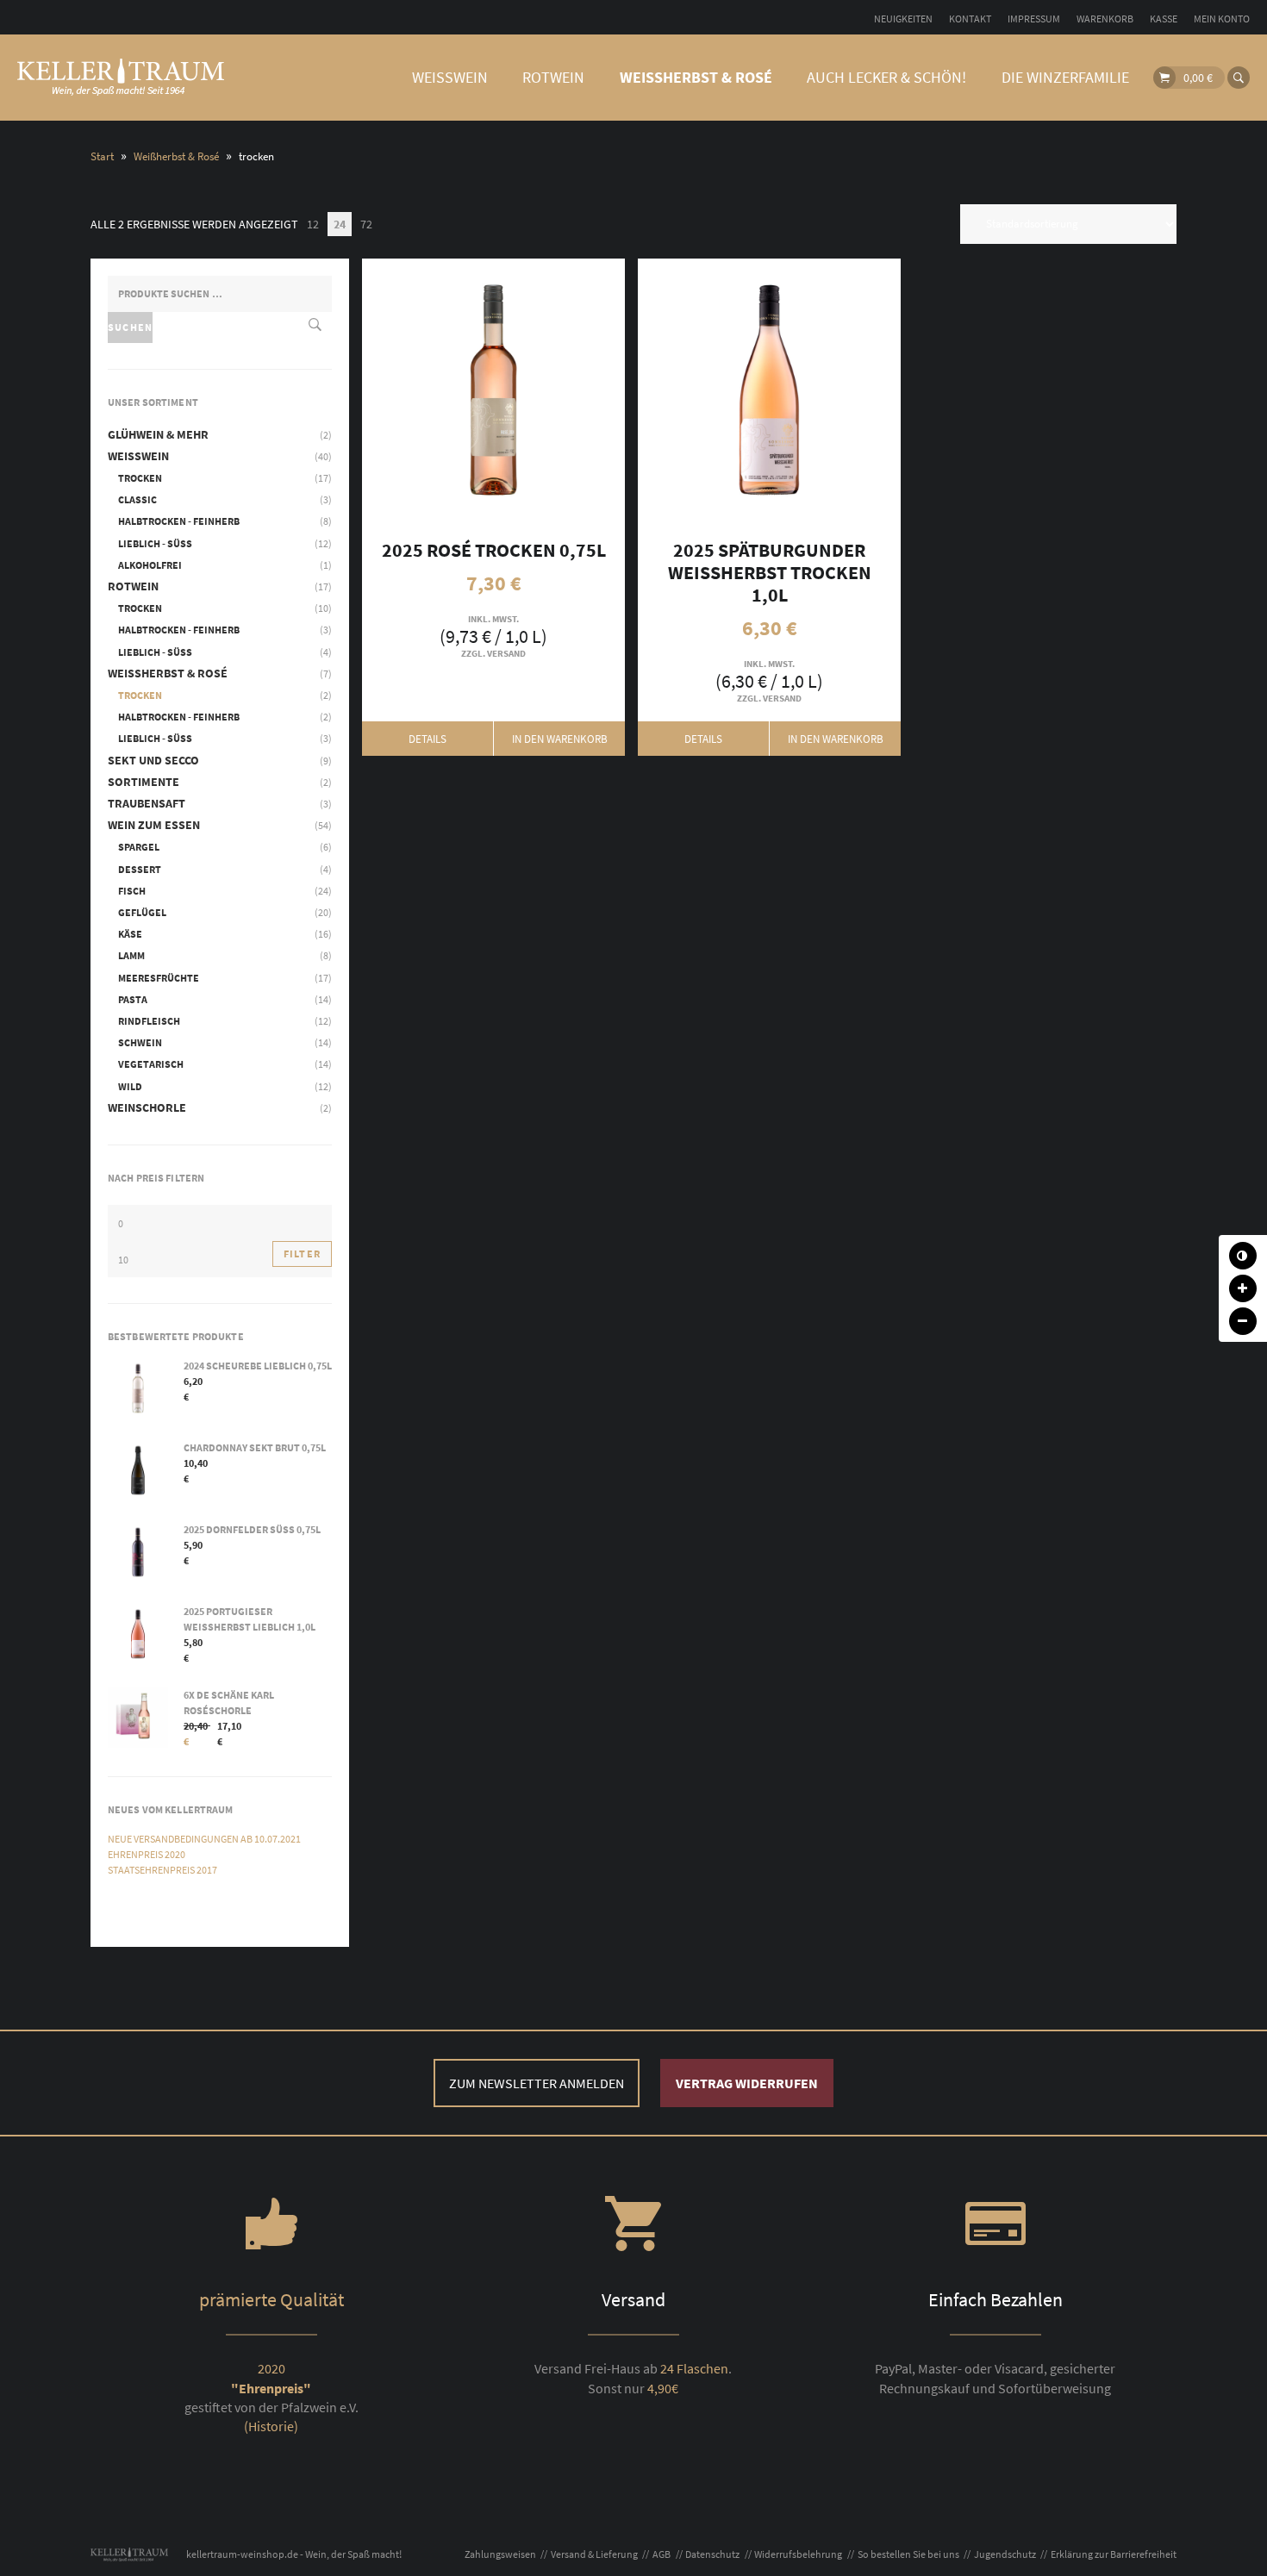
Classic (137, 499)
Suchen (130, 327)
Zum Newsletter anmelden (537, 2083)
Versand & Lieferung (594, 2554)
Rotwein (553, 77)
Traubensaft (147, 803)
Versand (506, 653)
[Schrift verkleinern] (1243, 1321)
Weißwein (450, 77)
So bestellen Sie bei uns (908, 2554)
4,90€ (663, 2388)
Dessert (140, 869)
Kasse (1164, 19)
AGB (662, 2554)
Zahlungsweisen (500, 2554)
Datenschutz (712, 2554)
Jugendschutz (1005, 2554)
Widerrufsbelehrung (798, 2554)
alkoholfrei (150, 565)
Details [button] (428, 739)
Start (102, 156)
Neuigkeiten (903, 19)
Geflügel (142, 912)
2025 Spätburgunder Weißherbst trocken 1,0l (704, 390)
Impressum (1034, 19)
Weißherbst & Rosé (696, 77)
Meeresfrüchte (159, 978)
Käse (130, 934)
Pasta (133, 999)
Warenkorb (1105, 19)
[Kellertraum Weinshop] (121, 78)
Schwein (140, 1042)
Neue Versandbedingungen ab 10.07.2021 (204, 1839)
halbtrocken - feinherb (179, 521)
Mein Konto (1222, 19)
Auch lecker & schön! (886, 77)
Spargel (139, 847)
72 (366, 224)
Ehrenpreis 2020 (147, 1854)
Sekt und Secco (153, 760)
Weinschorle (147, 1107)
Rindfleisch (149, 1021)
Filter (302, 1254)
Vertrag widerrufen (747, 2083)
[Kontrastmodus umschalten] (1243, 1256)
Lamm (131, 955)
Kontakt (970, 19)
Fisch (132, 891)
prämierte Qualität (271, 2299)
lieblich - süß (155, 543)
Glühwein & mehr (158, 434)
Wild (130, 1086)
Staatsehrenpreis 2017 (162, 1870)
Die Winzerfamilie (1065, 77)
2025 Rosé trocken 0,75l (428, 390)
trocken (140, 478)
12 (313, 224)
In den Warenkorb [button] (560, 390)
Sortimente (144, 782)
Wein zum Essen (154, 825)
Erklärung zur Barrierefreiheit (1114, 2554)
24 (340, 224)
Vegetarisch (151, 1064)
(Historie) (271, 2426)
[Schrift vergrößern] (1243, 1288)
